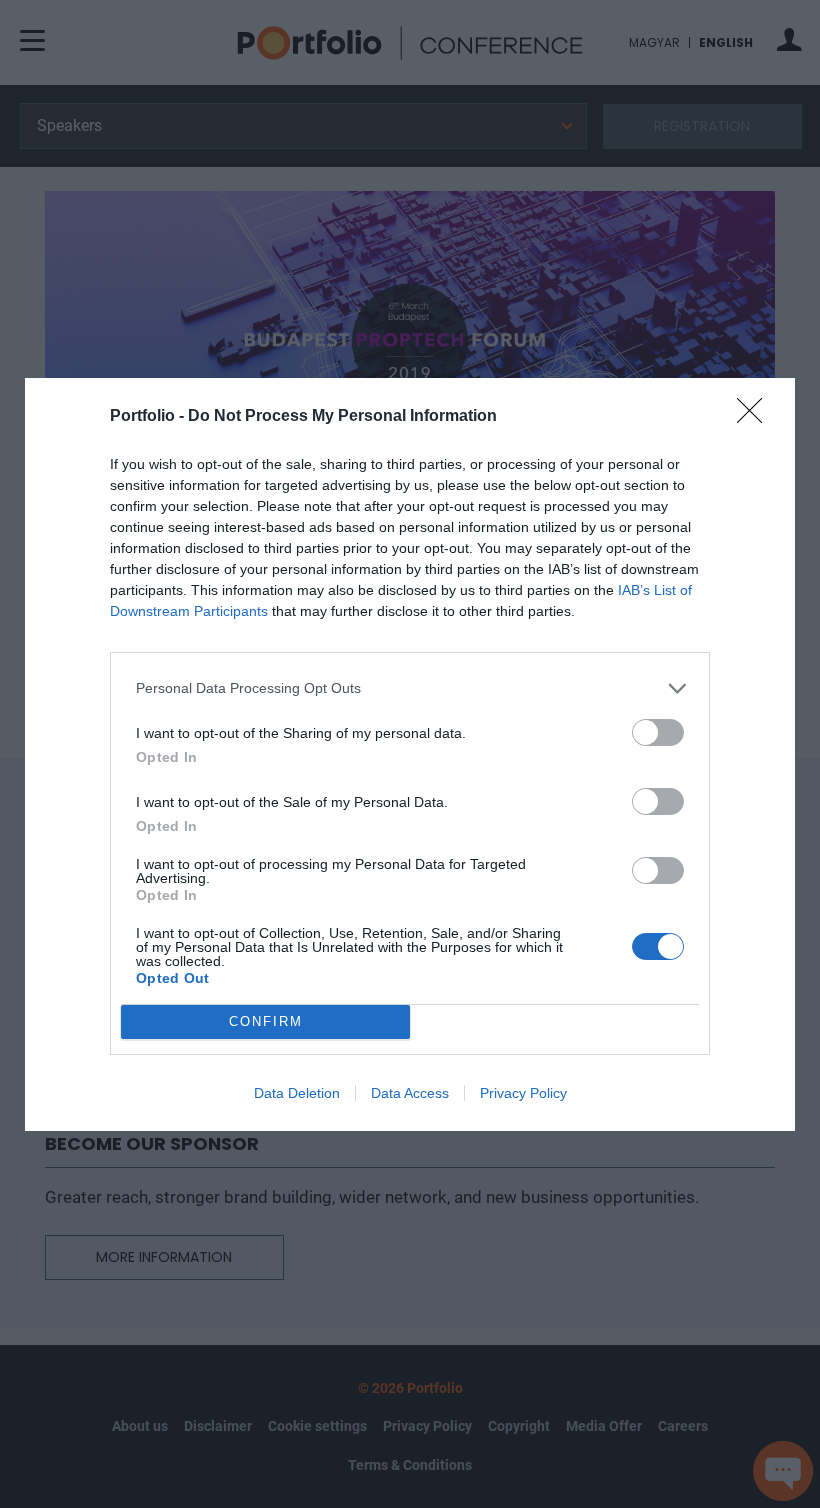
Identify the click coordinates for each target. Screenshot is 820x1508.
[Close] (756, 417)
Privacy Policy (523, 1093)
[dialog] (410, 754)
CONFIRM (266, 1021)
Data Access (410, 1093)
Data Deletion (297, 1093)
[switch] (658, 732)
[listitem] (410, 688)
